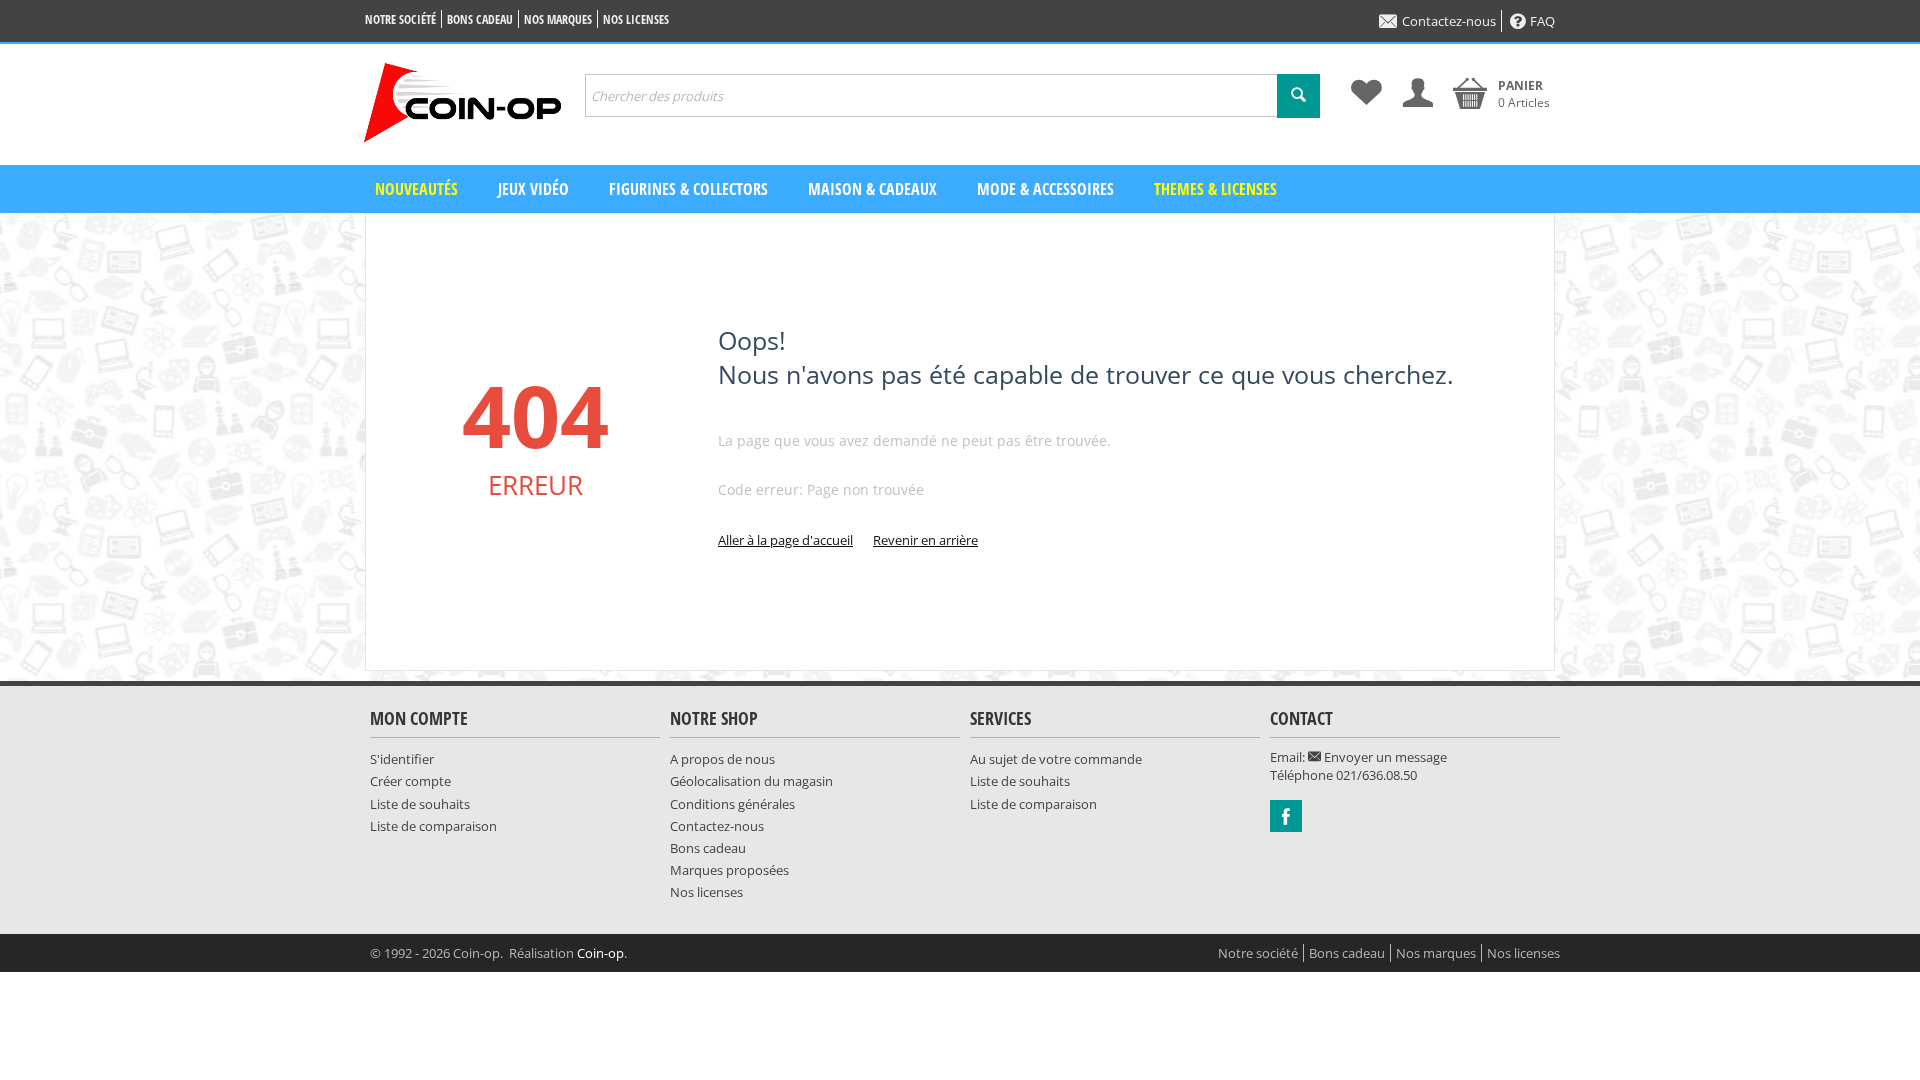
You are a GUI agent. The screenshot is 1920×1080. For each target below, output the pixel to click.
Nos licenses (636, 19)
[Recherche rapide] (1298, 96)
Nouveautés (416, 189)
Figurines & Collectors (688, 189)
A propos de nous (722, 759)
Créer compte (410, 781)
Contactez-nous (1449, 21)
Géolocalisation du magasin (751, 781)
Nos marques (558, 19)
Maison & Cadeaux (872, 189)
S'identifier (402, 759)
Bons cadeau (480, 19)
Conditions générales (732, 804)
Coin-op (600, 953)
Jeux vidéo (533, 189)
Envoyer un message (1384, 757)
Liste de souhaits (420, 804)
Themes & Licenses (1215, 189)
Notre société (400, 19)
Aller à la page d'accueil (785, 540)
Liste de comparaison (433, 826)
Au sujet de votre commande (1056, 759)
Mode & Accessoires (1045, 189)
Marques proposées (729, 870)
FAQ (1542, 21)
